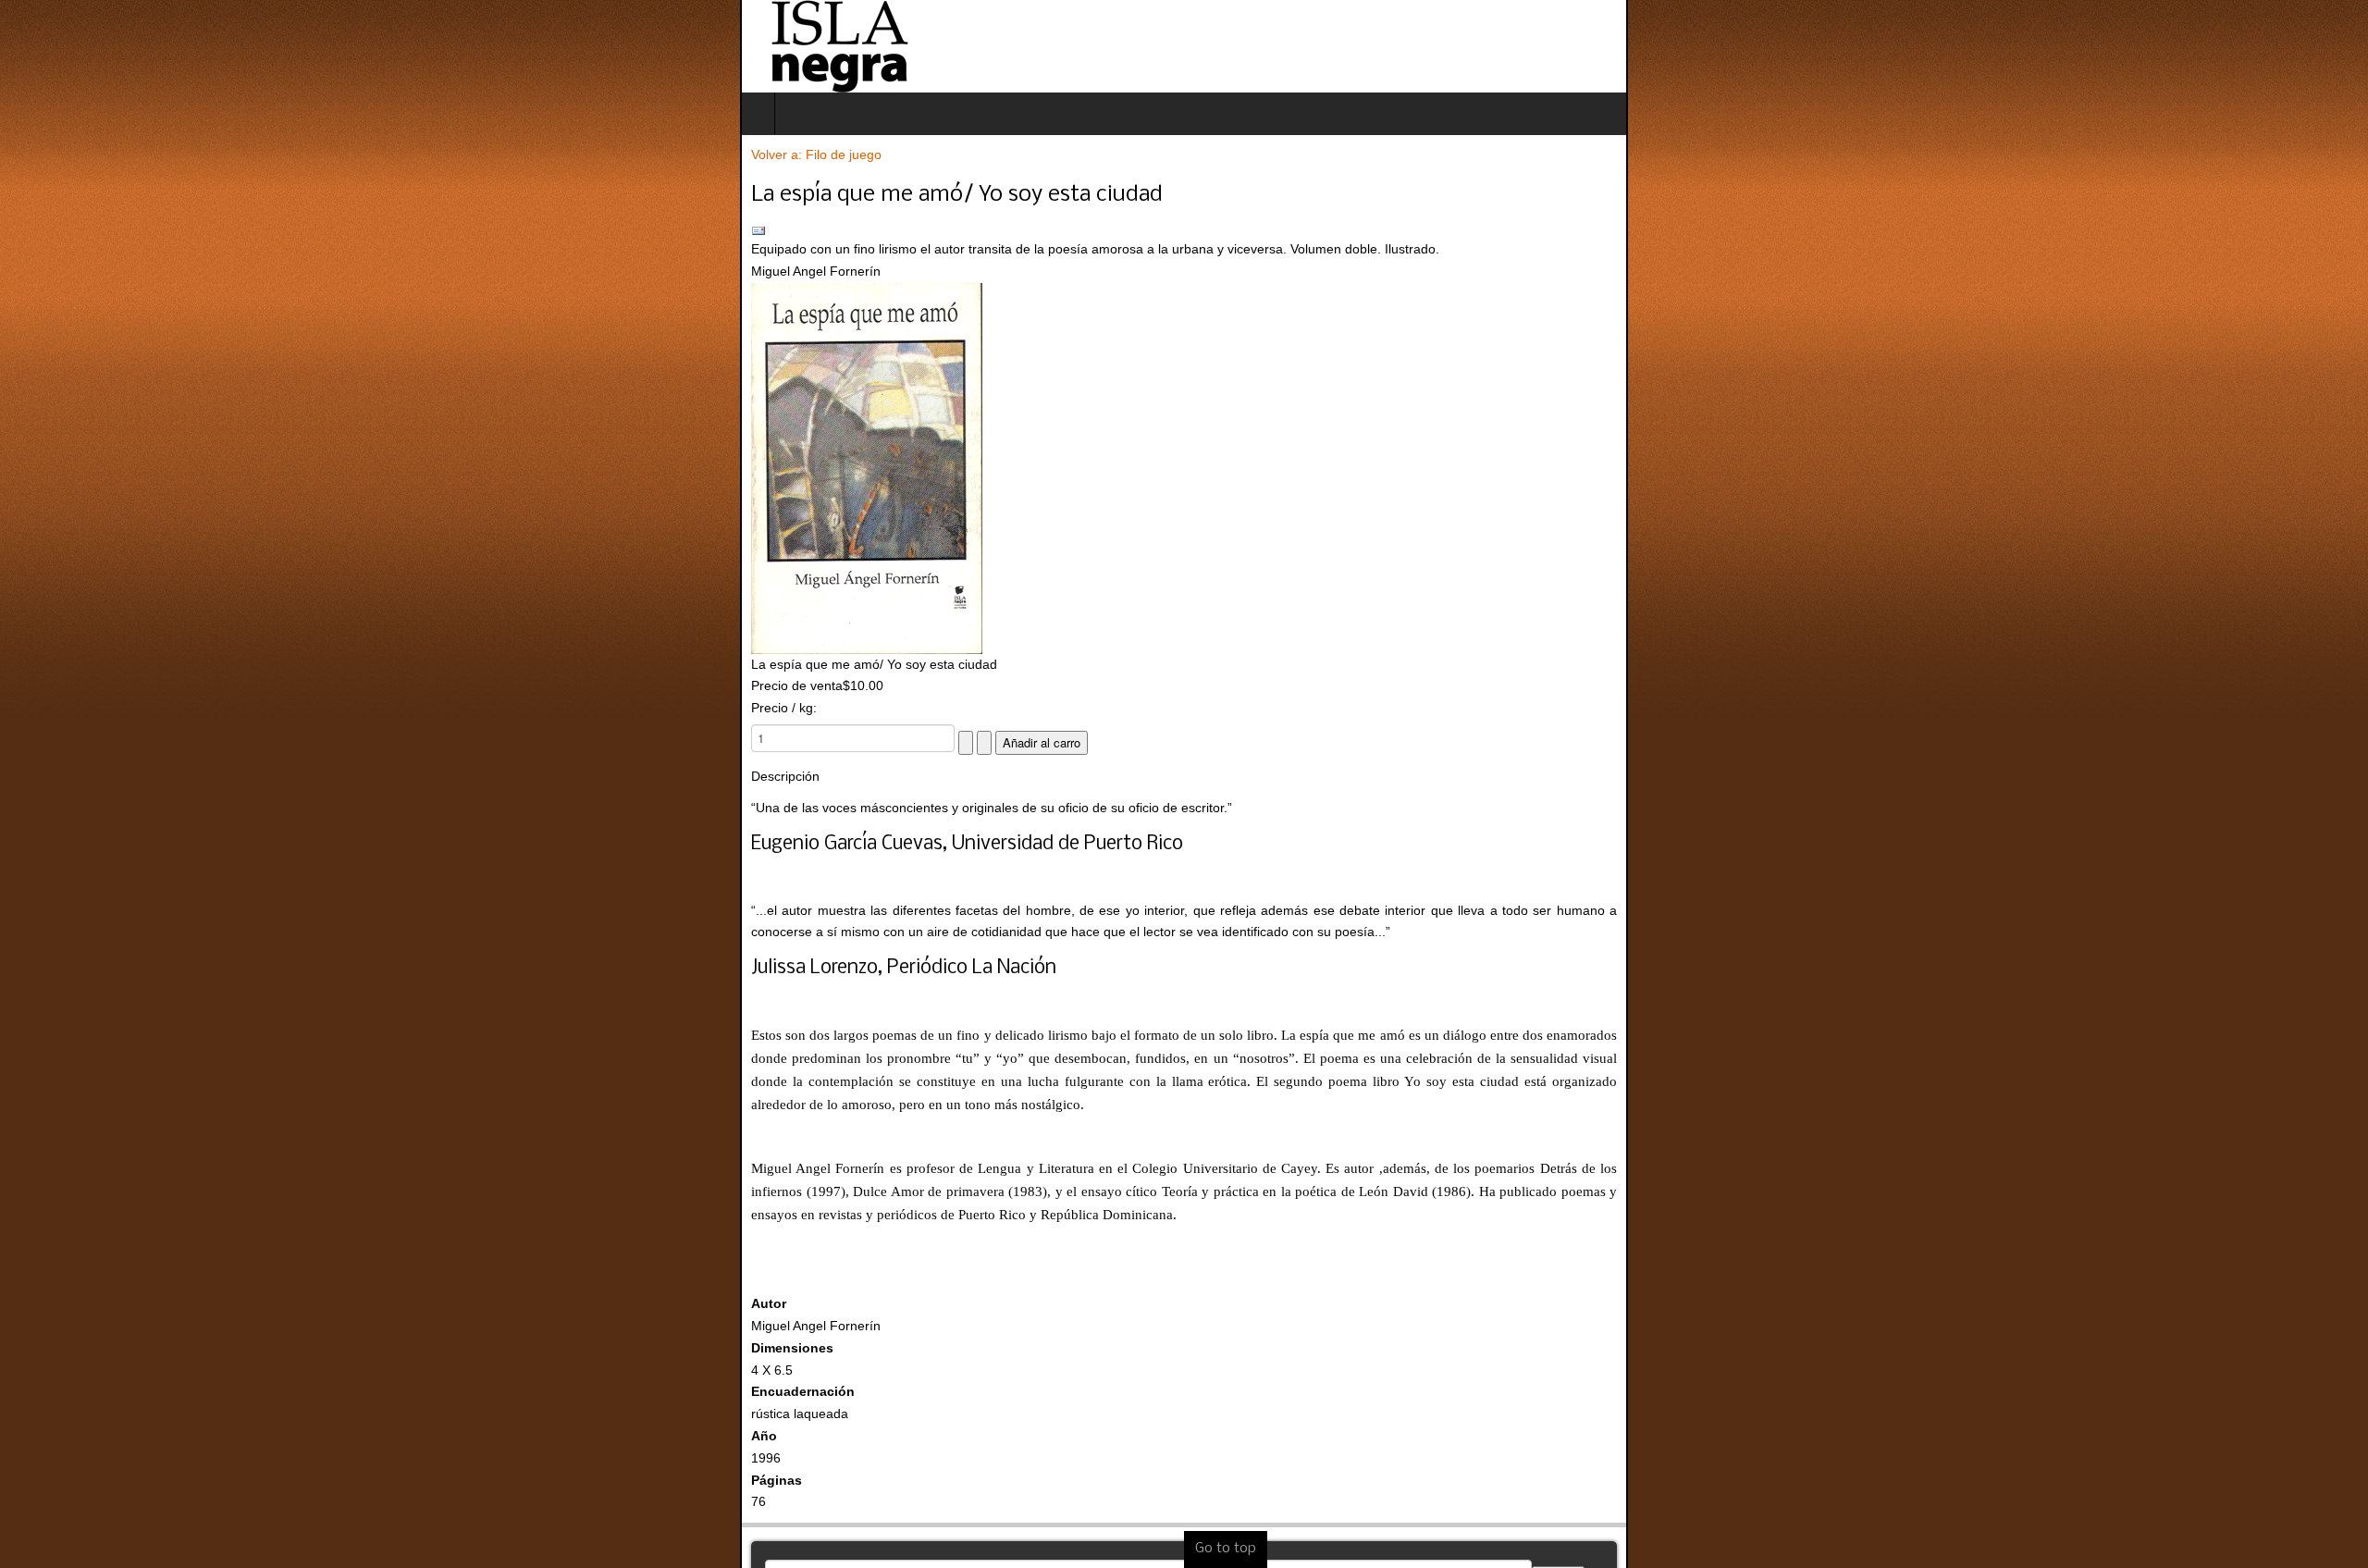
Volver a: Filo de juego (76, 154)
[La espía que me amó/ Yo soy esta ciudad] (1184, 469)
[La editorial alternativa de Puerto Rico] (99, 46)
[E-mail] (1184, 231)
